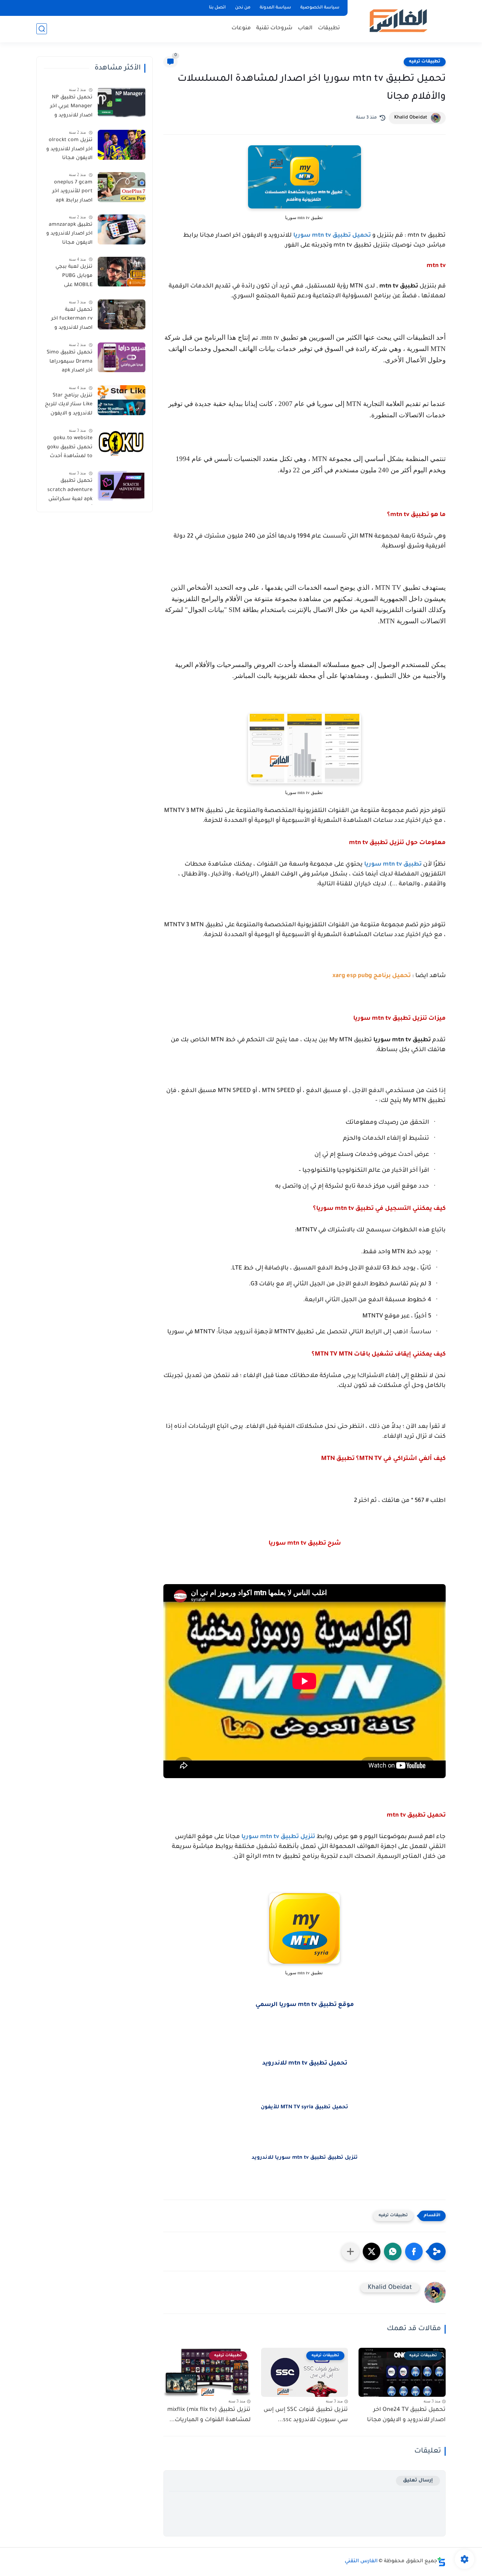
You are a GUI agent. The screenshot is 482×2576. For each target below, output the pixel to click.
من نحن (243, 8)
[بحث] (42, 29)
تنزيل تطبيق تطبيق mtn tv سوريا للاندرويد (305, 2158)
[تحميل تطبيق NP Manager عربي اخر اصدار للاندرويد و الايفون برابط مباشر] (122, 102)
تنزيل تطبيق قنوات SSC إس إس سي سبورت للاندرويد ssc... (306, 2415)
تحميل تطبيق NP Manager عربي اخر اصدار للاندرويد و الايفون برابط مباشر (69, 108)
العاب (305, 28)
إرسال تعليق (418, 2481)
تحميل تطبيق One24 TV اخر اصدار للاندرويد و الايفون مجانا (406, 2415)
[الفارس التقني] (398, 21)
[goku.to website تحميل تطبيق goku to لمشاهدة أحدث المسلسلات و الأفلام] (122, 443)
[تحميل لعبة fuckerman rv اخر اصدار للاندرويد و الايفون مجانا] (122, 314)
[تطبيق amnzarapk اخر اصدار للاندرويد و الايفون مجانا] (122, 229)
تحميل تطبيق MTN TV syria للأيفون (305, 2108)
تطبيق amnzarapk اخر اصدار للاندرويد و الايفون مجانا (69, 234)
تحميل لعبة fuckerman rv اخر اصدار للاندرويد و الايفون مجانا (72, 320)
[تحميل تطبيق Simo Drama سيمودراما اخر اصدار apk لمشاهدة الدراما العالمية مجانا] (122, 357)
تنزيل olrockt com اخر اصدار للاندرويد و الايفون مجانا (69, 149)
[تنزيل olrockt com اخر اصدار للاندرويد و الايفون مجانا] (122, 145)
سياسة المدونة (275, 8)
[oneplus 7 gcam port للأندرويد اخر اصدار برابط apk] (122, 187)
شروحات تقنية (274, 28)
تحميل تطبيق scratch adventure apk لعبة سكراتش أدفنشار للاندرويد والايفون (70, 492)
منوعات (241, 28)
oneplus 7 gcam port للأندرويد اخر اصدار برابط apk (72, 192)
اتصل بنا (217, 8)
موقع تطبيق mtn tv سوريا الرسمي (305, 2005)
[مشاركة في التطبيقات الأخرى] (350, 2251)
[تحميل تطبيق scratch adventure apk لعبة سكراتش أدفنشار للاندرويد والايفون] (122, 486)
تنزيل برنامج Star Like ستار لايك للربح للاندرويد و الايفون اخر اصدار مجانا (69, 406)
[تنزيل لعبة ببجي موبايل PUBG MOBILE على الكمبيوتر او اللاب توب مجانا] (122, 272)
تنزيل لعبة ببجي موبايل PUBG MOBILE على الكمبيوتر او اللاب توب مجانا (73, 278)
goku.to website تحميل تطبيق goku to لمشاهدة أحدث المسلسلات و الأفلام (70, 449)
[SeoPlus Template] (441, 2562)
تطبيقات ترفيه (425, 62)
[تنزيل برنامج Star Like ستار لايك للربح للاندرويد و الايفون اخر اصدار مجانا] (122, 400)
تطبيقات (329, 28)
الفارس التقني (361, 2562)
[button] (414, 2251)
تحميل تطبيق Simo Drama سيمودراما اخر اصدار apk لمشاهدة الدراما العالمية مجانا (70, 363)
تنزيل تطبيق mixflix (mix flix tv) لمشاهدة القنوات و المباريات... (209, 2415)
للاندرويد (275, 2064)
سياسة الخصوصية (320, 8)
